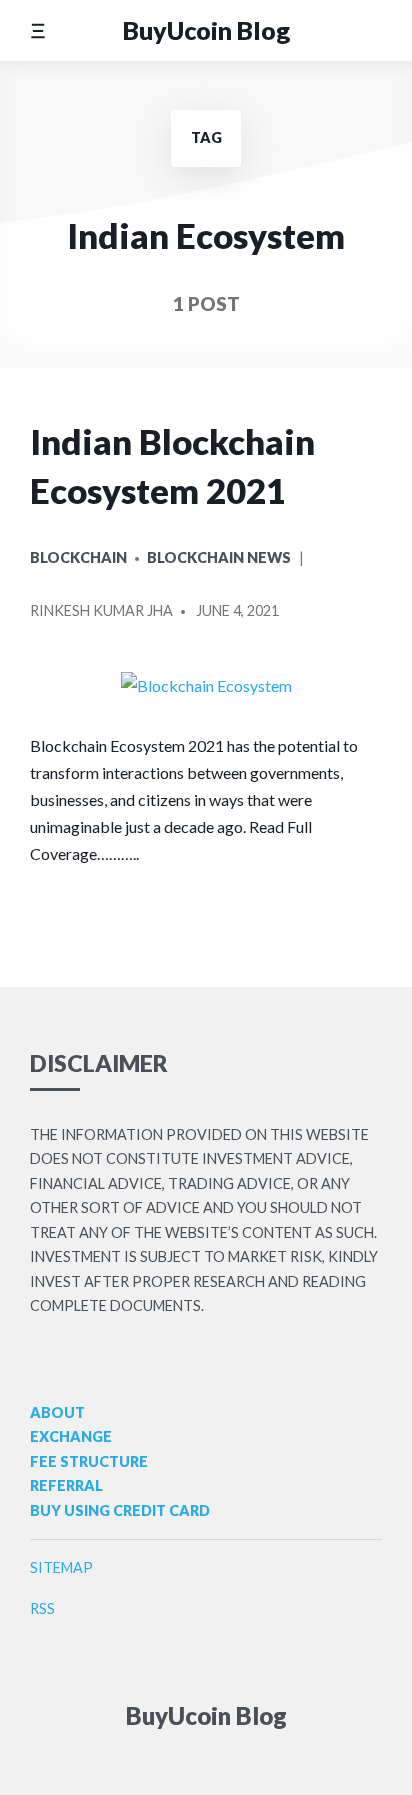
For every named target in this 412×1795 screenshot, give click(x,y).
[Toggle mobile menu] (37, 30)
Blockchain (78, 557)
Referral (66, 1485)
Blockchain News (219, 557)
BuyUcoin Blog (206, 30)
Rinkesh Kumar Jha (101, 610)
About (57, 1412)
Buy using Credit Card (120, 1510)
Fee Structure (89, 1461)
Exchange (71, 1436)
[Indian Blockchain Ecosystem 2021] (206, 685)
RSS (42, 1608)
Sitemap (61, 1567)
